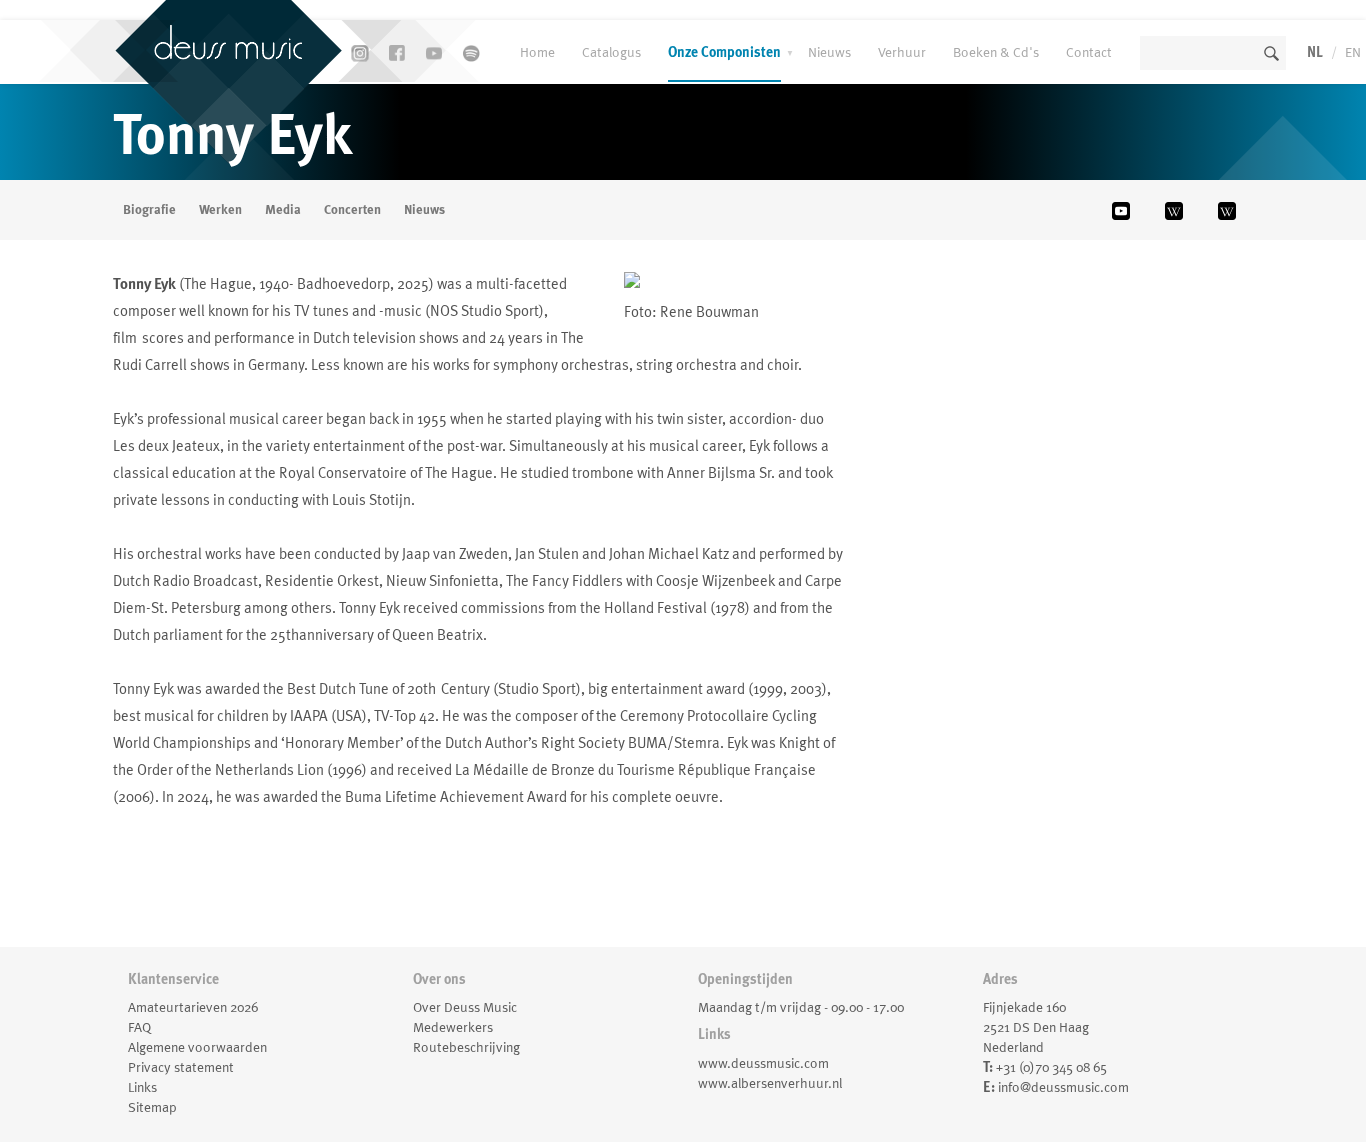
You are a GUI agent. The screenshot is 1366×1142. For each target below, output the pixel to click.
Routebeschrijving (466, 1047)
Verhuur (902, 52)
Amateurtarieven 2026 (193, 1007)
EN (1353, 52)
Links (142, 1087)
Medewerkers (453, 1027)
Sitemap (152, 1107)
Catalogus (611, 52)
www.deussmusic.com (763, 1063)
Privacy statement (181, 1067)
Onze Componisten (724, 52)
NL (1315, 52)
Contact (1089, 52)
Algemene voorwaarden (197, 1047)
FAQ (139, 1027)
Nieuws (829, 52)
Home (537, 52)
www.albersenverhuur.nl (770, 1083)
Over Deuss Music (465, 1007)
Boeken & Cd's (996, 52)
